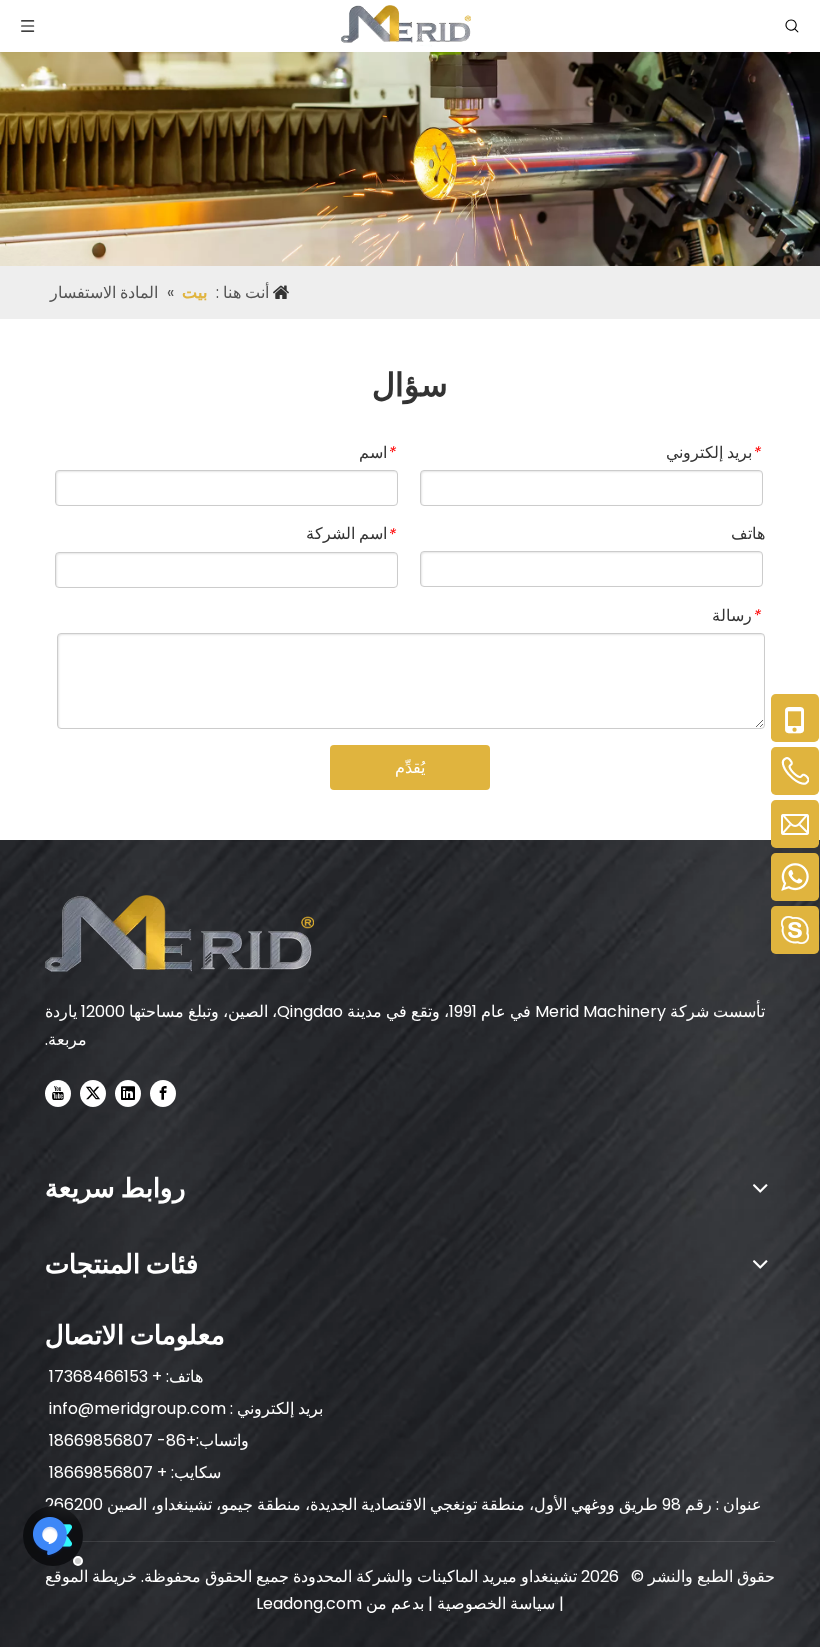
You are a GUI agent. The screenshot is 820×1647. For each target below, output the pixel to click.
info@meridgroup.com (135, 1408)
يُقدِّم (410, 767)
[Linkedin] (128, 1093)
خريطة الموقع (91, 1576)
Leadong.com (309, 1603)
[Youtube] (58, 1093)
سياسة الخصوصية (494, 1603)
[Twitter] (93, 1093)
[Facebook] (163, 1093)
